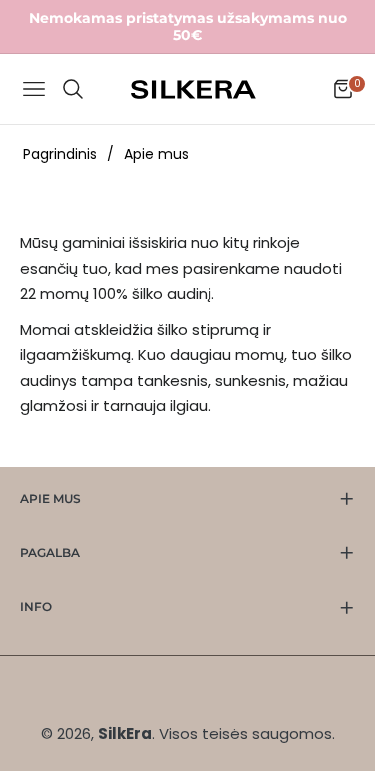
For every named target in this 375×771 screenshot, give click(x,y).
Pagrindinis (60, 154)
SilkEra (125, 733)
